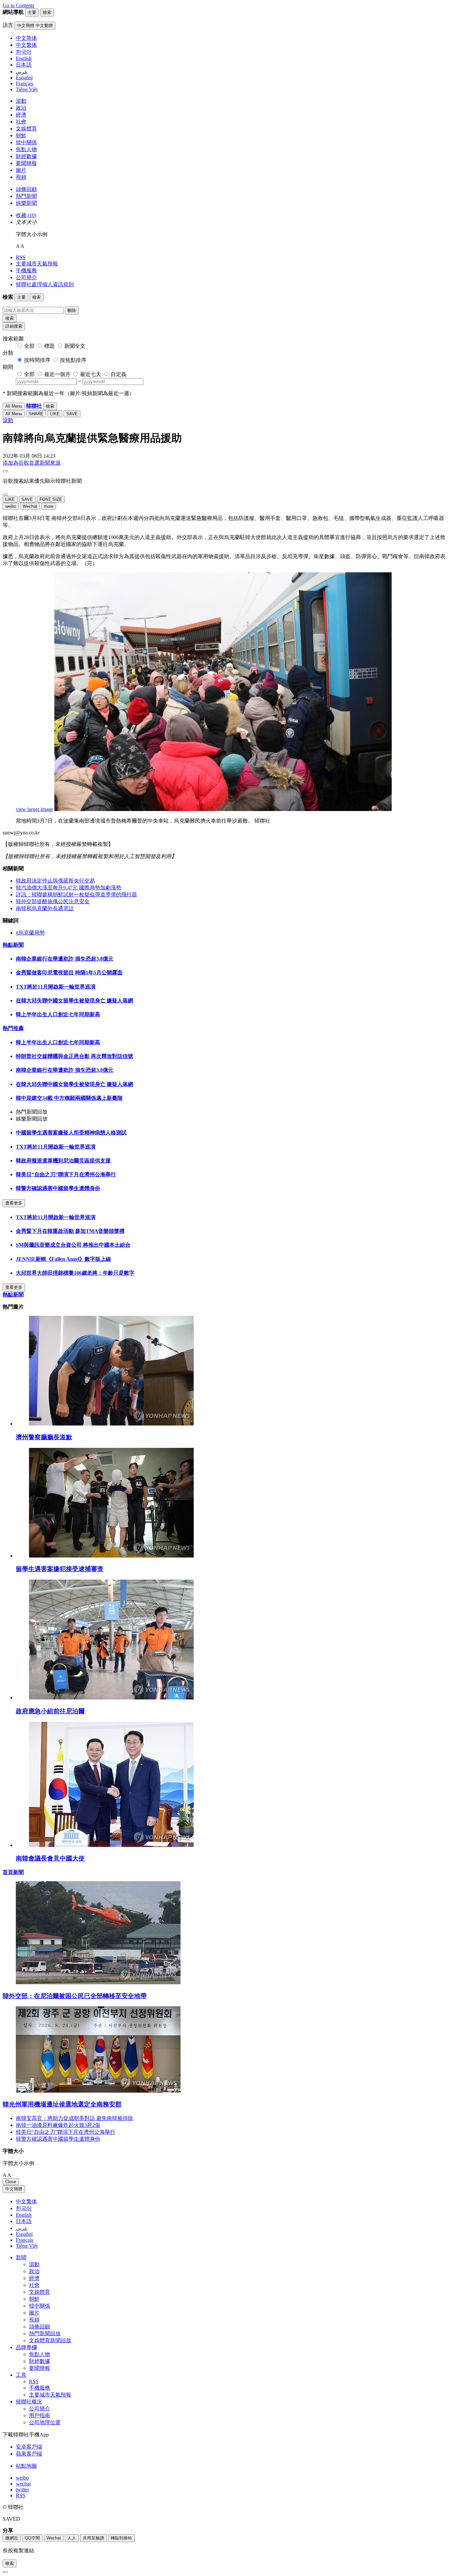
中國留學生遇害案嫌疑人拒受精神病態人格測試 (71, 1133)
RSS (21, 257)
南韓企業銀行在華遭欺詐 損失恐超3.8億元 (65, 959)
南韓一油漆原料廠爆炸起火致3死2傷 (58, 2125)
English (24, 2215)
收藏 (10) (26, 215)
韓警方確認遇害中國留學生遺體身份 (58, 1188)
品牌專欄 (26, 2347)
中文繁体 (26, 2201)
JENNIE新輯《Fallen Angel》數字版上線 (63, 1259)
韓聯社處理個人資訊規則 (45, 284)
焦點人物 (26, 149)
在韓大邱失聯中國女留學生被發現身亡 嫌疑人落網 (74, 1001)
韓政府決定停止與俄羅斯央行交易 (55, 881)
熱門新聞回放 (45, 2333)
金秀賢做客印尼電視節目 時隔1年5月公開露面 (69, 973)
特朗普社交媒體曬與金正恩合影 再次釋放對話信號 (74, 1056)
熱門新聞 (26, 196)
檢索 (10, 318)
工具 (21, 2375)
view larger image (34, 809)
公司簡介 (26, 277)
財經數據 (26, 156)
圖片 (21, 170)
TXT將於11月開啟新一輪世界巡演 (56, 987)
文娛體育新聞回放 (50, 2340)
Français (25, 2240)
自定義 (119, 374)
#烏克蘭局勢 (30, 933)
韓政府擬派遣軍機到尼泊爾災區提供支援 (63, 1161)
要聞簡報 (26, 163)
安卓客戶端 (29, 2447)
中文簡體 (14, 2189)
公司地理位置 (45, 2422)
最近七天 (91, 374)
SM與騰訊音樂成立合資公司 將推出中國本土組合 (73, 1245)
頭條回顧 (26, 189)
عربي (22, 2228)
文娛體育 (26, 129)
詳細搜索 (14, 326)
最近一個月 (57, 374)
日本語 (24, 2221)
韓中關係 (26, 142)
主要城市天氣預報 (37, 264)
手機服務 (26, 271)
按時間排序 (37, 360)
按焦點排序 (73, 360)
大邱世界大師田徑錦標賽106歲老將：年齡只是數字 (75, 1273)
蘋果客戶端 (29, 2454)
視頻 (21, 177)
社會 (21, 122)
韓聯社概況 (29, 2402)
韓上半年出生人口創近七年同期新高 (58, 1014)
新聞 (21, 2257)
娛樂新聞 (26, 203)
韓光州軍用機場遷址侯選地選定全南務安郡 (62, 2104)
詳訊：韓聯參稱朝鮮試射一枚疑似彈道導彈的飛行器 (76, 895)
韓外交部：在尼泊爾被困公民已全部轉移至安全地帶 (75, 1996)
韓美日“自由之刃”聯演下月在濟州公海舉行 (66, 1174)
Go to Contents (18, 5)
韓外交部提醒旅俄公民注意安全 (53, 901)
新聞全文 (75, 346)
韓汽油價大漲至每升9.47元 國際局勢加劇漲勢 (69, 888)
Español (24, 2234)
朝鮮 (21, 136)
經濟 (21, 115)
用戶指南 (40, 2415)
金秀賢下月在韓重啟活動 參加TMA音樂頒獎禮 (70, 1231)
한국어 (24, 2208)
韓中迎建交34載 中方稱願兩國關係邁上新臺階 (69, 1098)
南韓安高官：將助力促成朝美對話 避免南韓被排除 (74, 2118)
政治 (21, 108)
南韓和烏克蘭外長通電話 (45, 908)
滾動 (21, 101)
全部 (29, 346)
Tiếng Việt (27, 2246)
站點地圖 (26, 2466)
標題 (49, 346)
